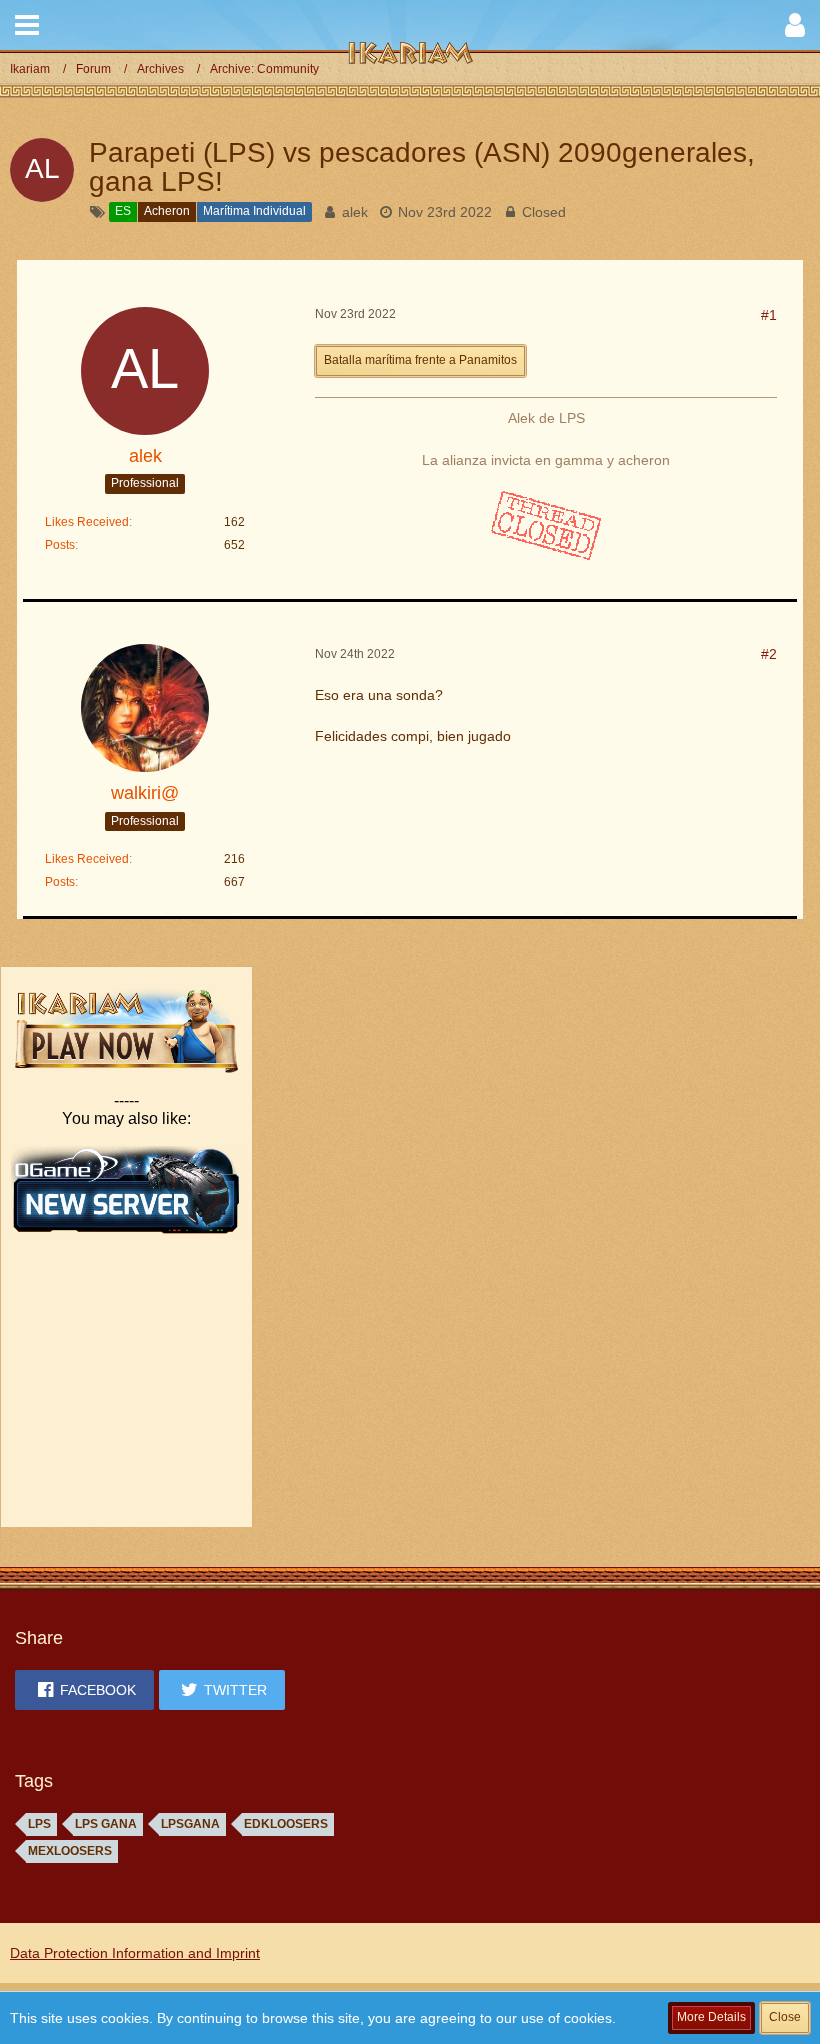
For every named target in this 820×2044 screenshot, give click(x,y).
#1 (769, 315)
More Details (711, 2017)
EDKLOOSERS (286, 1824)
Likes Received (87, 522)
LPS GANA (106, 1824)
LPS (39, 1824)
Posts (60, 545)
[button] (27, 25)
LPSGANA (190, 1824)
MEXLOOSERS (70, 1851)
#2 (769, 654)
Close (785, 2017)
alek (355, 212)
